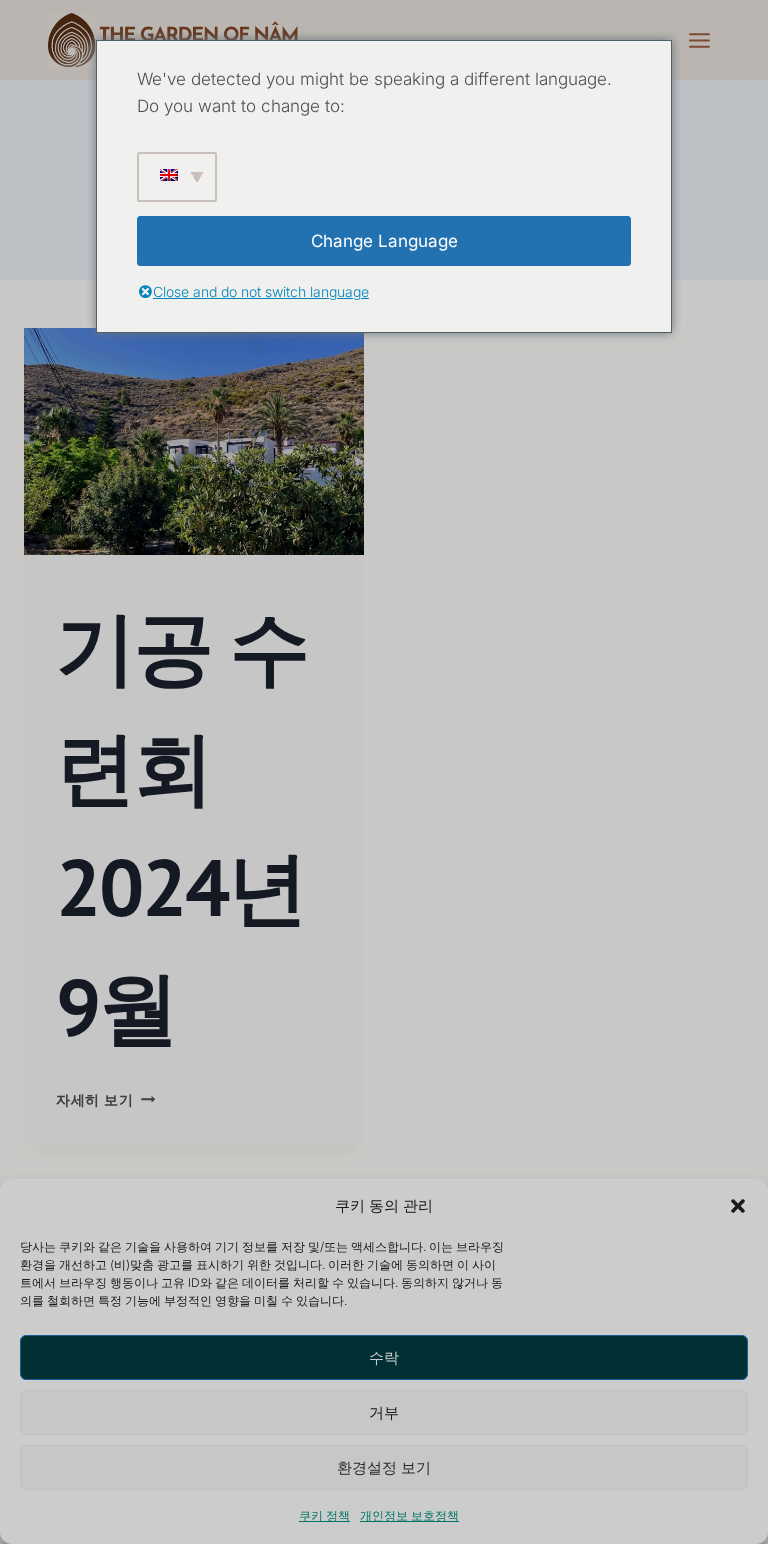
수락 (384, 1357)
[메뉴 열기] (699, 40)
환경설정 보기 (384, 1467)
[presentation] (194, 441)
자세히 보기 (105, 1099)
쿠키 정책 (324, 1515)
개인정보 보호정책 (409, 1515)
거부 (384, 1412)
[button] (738, 1206)
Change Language (384, 241)
